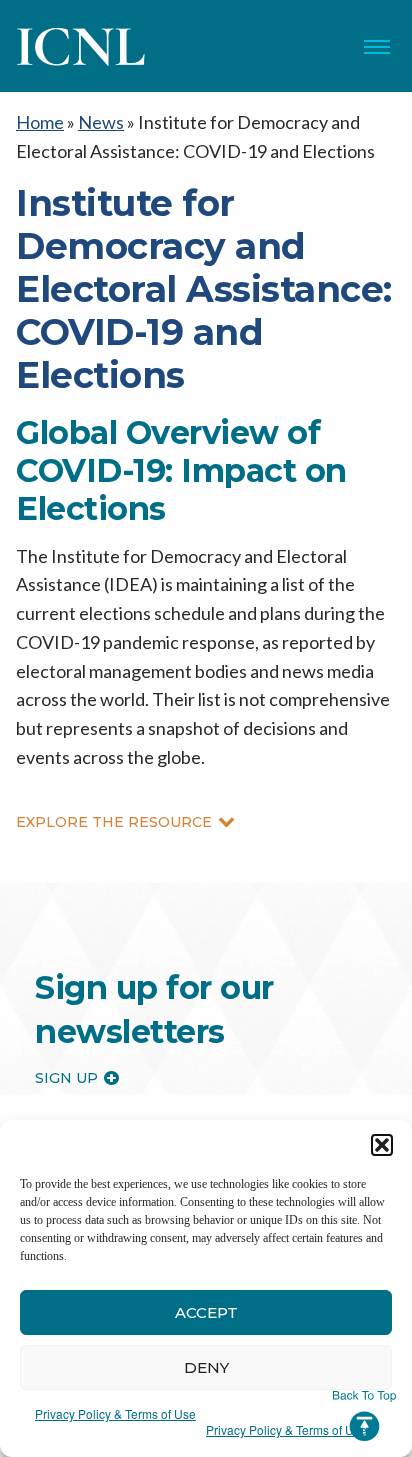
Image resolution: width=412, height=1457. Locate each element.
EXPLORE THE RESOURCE (114, 822)
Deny (206, 1367)
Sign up (66, 1078)
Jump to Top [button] (364, 1416)
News (101, 122)
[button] (382, 1145)
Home (40, 122)
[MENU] (377, 47)
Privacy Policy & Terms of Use (115, 1413)
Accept (206, 1312)
